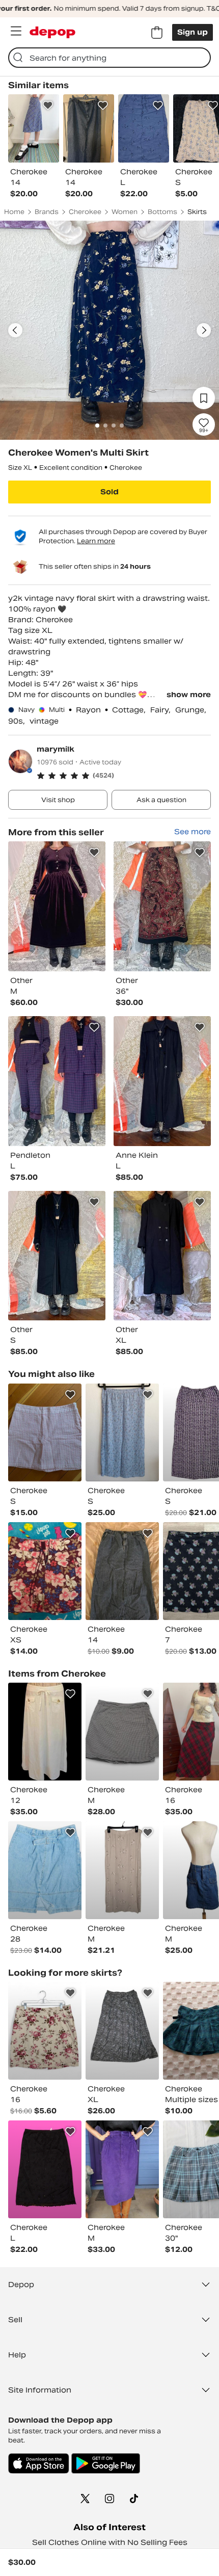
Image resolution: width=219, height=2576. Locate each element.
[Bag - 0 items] (157, 33)
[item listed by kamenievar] (122, 1870)
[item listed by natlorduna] (122, 1571)
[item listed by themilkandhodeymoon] (122, 2169)
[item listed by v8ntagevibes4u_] (45, 2169)
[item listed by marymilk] (57, 906)
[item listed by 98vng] (45, 2031)
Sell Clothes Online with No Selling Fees (110, 2542)
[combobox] (109, 58)
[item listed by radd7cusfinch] (122, 1732)
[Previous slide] (15, 330)
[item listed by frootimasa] (45, 1732)
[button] (124, 776)
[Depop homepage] (52, 32)
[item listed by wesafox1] (122, 2031)
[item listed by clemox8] (45, 1571)
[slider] (109, 330)
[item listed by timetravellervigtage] (45, 1870)
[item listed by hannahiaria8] (45, 1432)
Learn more (96, 541)
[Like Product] (48, 105)
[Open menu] (16, 31)
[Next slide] (204, 330)
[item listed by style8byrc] (122, 1432)
